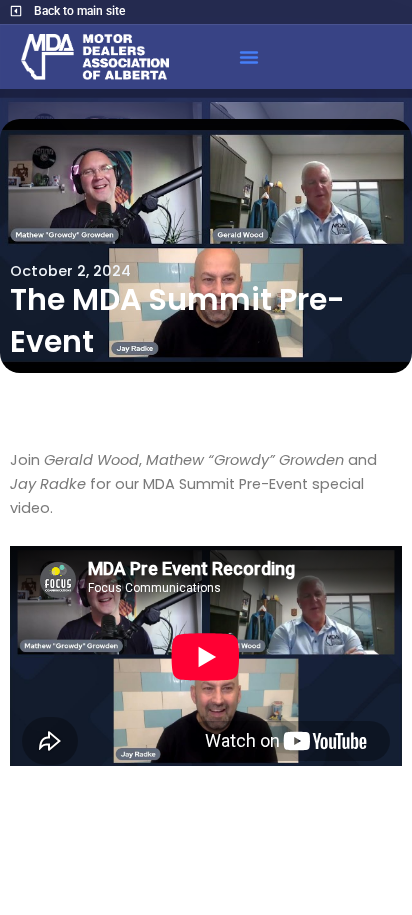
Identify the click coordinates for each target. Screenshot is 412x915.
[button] (249, 57)
